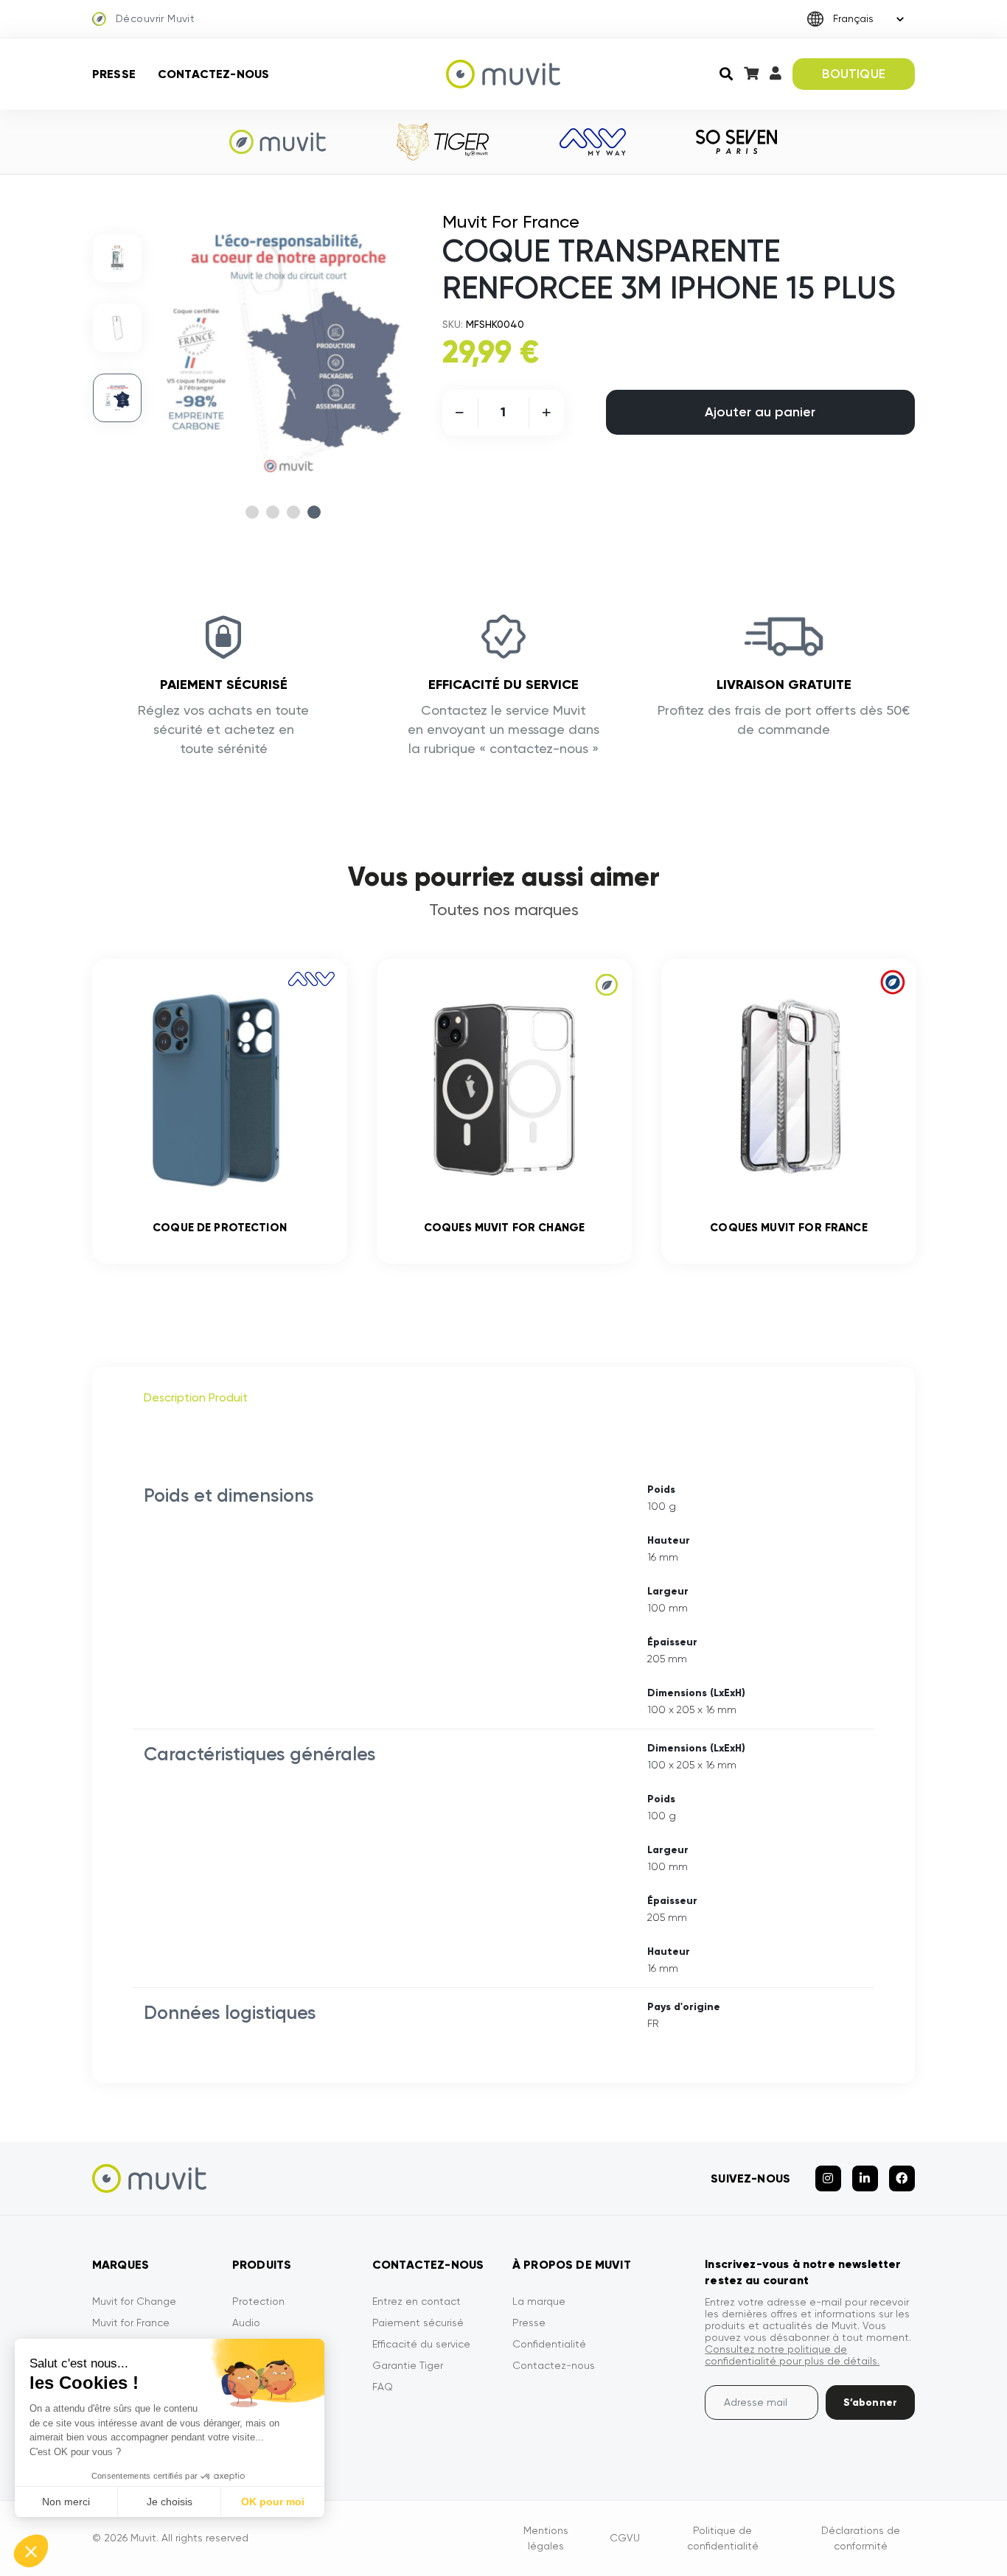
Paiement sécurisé (418, 2323)
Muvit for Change (134, 2301)
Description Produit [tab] (196, 1397)
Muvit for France (131, 2323)
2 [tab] (273, 512)
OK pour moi (273, 2502)
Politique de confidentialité (723, 2538)
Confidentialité (549, 2344)
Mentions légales (546, 2538)
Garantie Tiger (408, 2365)
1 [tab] (252, 512)
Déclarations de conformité (861, 2538)
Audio (246, 2323)
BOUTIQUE (853, 74)
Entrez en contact (417, 2301)
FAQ (383, 2387)
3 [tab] (293, 512)
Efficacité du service (421, 2344)
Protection (258, 2301)
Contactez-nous (213, 74)
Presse (114, 74)
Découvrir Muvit (155, 18)
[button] (31, 2551)
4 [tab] (314, 512)
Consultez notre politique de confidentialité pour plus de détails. (792, 2355)
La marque (539, 2301)
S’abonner (870, 2402)
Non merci (66, 2502)
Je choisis (170, 2502)
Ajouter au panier (760, 412)
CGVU (625, 2538)
